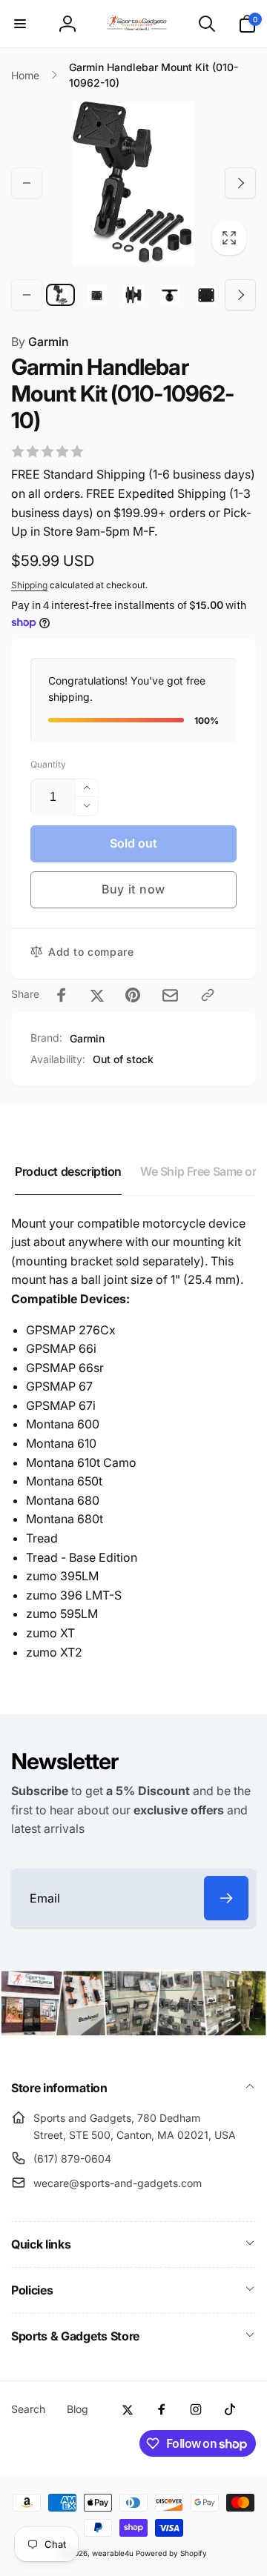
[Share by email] (170, 995)
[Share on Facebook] (62, 995)
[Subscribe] (226, 1898)
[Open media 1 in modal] (133, 183)
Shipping (29, 585)
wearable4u (113, 2553)
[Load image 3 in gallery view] (133, 295)
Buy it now (133, 889)
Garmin (40, 342)
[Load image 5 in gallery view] (207, 295)
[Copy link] (208, 995)
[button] (20, 24)
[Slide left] (27, 183)
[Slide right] (240, 183)
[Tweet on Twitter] (97, 995)
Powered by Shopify (171, 2553)
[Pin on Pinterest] (133, 995)
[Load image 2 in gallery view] (97, 295)
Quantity (48, 764)
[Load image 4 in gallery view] (170, 295)
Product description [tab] (68, 1171)
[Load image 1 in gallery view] (60, 295)
